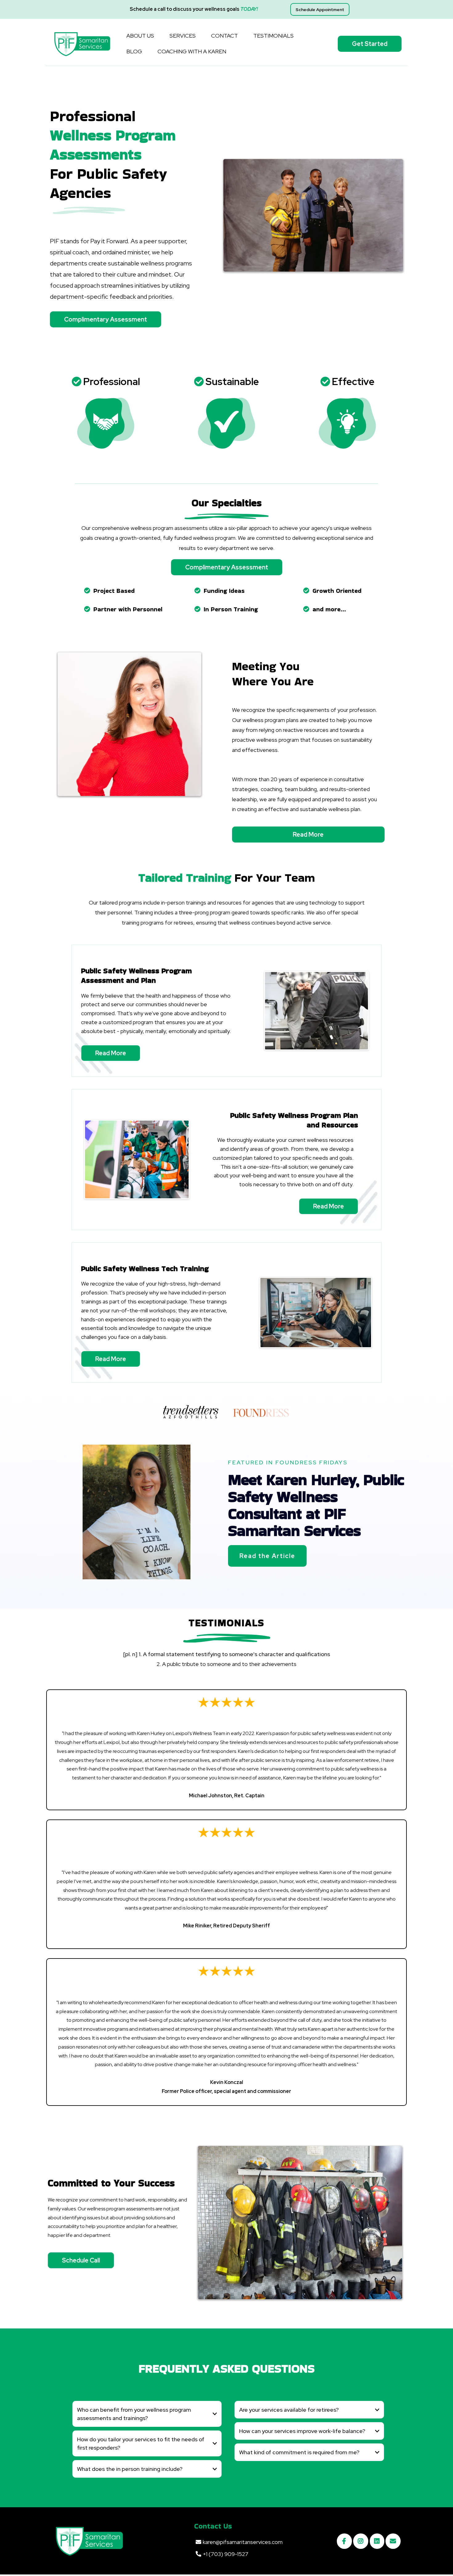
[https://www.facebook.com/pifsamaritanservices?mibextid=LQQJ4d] (344, 2541)
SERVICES (183, 36)
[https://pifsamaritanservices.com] (82, 44)
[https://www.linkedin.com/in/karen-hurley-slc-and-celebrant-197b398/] (377, 2541)
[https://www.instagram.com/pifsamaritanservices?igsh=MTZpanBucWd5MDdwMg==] (361, 2541)
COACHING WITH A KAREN (192, 51)
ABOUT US (140, 36)
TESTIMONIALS (273, 36)
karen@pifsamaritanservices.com (243, 2542)
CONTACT (224, 36)
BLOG (134, 51)
